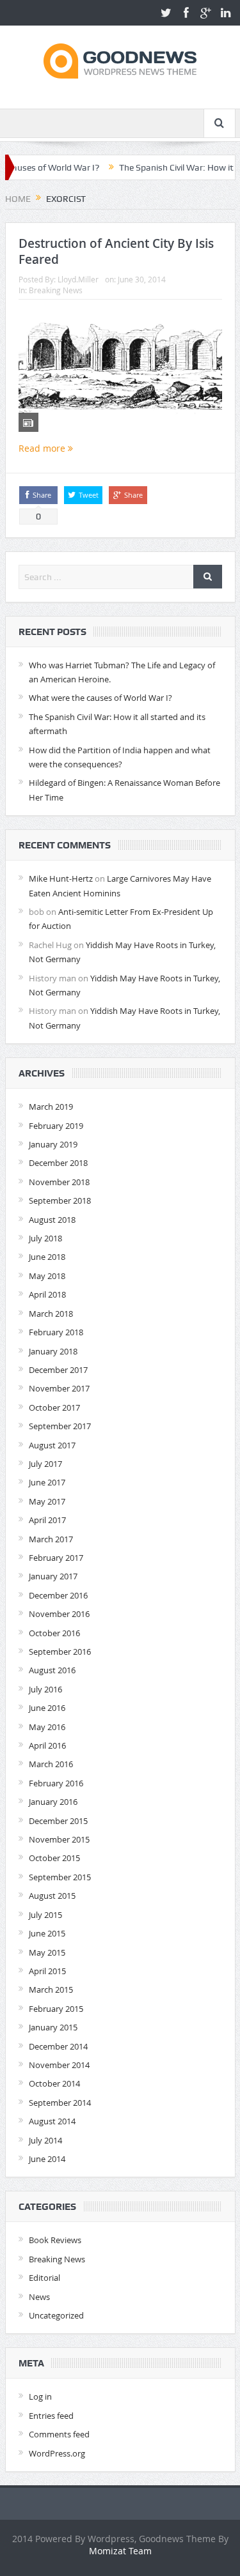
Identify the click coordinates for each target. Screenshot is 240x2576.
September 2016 (60, 1652)
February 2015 (56, 2009)
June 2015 (47, 1933)
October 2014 (54, 2083)
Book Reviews (55, 2240)
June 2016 (47, 1708)
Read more (43, 448)
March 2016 (51, 1764)
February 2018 (56, 1332)
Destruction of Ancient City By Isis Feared (116, 251)
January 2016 (53, 1802)
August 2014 (52, 2121)
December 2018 (58, 1163)
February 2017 (56, 1558)
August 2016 (52, 1670)
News (39, 2297)
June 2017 (47, 1482)
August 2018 (52, 1220)
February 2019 (56, 1126)
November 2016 (59, 1614)
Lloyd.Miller (78, 279)
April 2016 (47, 1745)
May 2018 (47, 1276)
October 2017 (54, 1407)
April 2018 (47, 1294)
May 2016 (47, 1727)
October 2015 (54, 1858)
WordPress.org (57, 2453)
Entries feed (51, 2416)
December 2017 (58, 1370)
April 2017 (47, 1520)
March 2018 (51, 1314)
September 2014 (60, 2103)
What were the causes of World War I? (100, 698)
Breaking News (56, 290)
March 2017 (51, 1539)
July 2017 (45, 1464)
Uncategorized (56, 2315)
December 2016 (58, 1595)
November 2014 (59, 2065)
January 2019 (53, 1144)
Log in (40, 2396)
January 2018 (53, 1351)
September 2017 (60, 1426)
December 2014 (58, 2046)
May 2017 (47, 1501)
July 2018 (45, 1238)
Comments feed (59, 2434)
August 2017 (52, 1445)
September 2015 (60, 1877)
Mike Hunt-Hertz (61, 878)
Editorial (44, 2278)
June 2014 (47, 2159)
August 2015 (52, 1896)
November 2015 (59, 1839)
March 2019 (51, 1107)
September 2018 (60, 1200)
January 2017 (53, 1576)
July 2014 (45, 2140)
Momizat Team (120, 2551)
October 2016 (54, 1633)
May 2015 (47, 1952)
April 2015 (47, 1971)
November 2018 (59, 1182)
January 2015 (53, 2027)
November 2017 (59, 1388)
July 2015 (45, 1915)
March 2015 (51, 1989)
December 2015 (58, 1821)
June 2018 (47, 1257)
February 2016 (56, 1783)
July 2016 (45, 1689)
